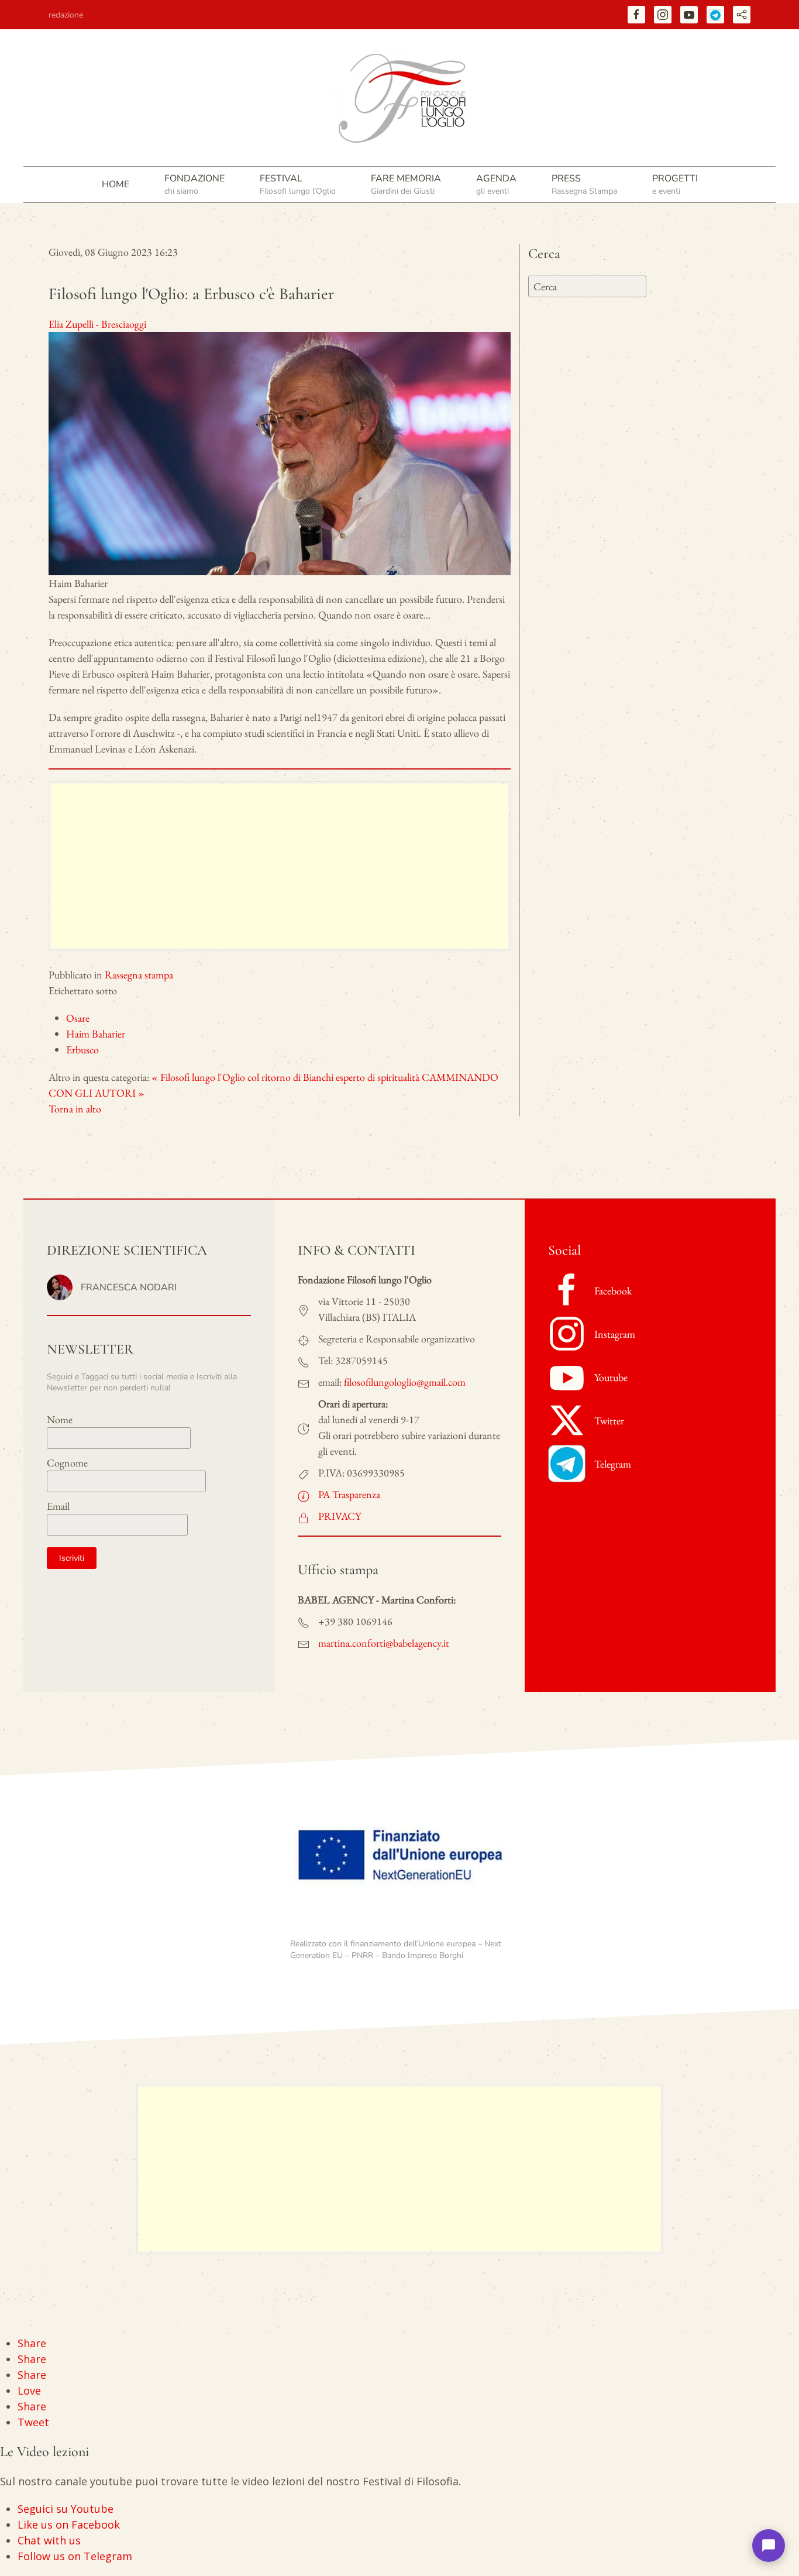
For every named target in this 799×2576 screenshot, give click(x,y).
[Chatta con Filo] (769, 2546)
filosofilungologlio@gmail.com (405, 1382)
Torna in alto (75, 1109)
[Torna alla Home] (399, 98)
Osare (78, 1018)
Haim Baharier (96, 1034)
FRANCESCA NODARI (129, 1287)
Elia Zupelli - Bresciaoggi (97, 324)
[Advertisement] (280, 866)
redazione (66, 15)
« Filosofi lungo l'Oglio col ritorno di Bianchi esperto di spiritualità (285, 1077)
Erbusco (82, 1050)
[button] (194, 184)
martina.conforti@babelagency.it (384, 1643)
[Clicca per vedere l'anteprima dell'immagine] (280, 452)
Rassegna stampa (139, 975)
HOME (116, 184)
